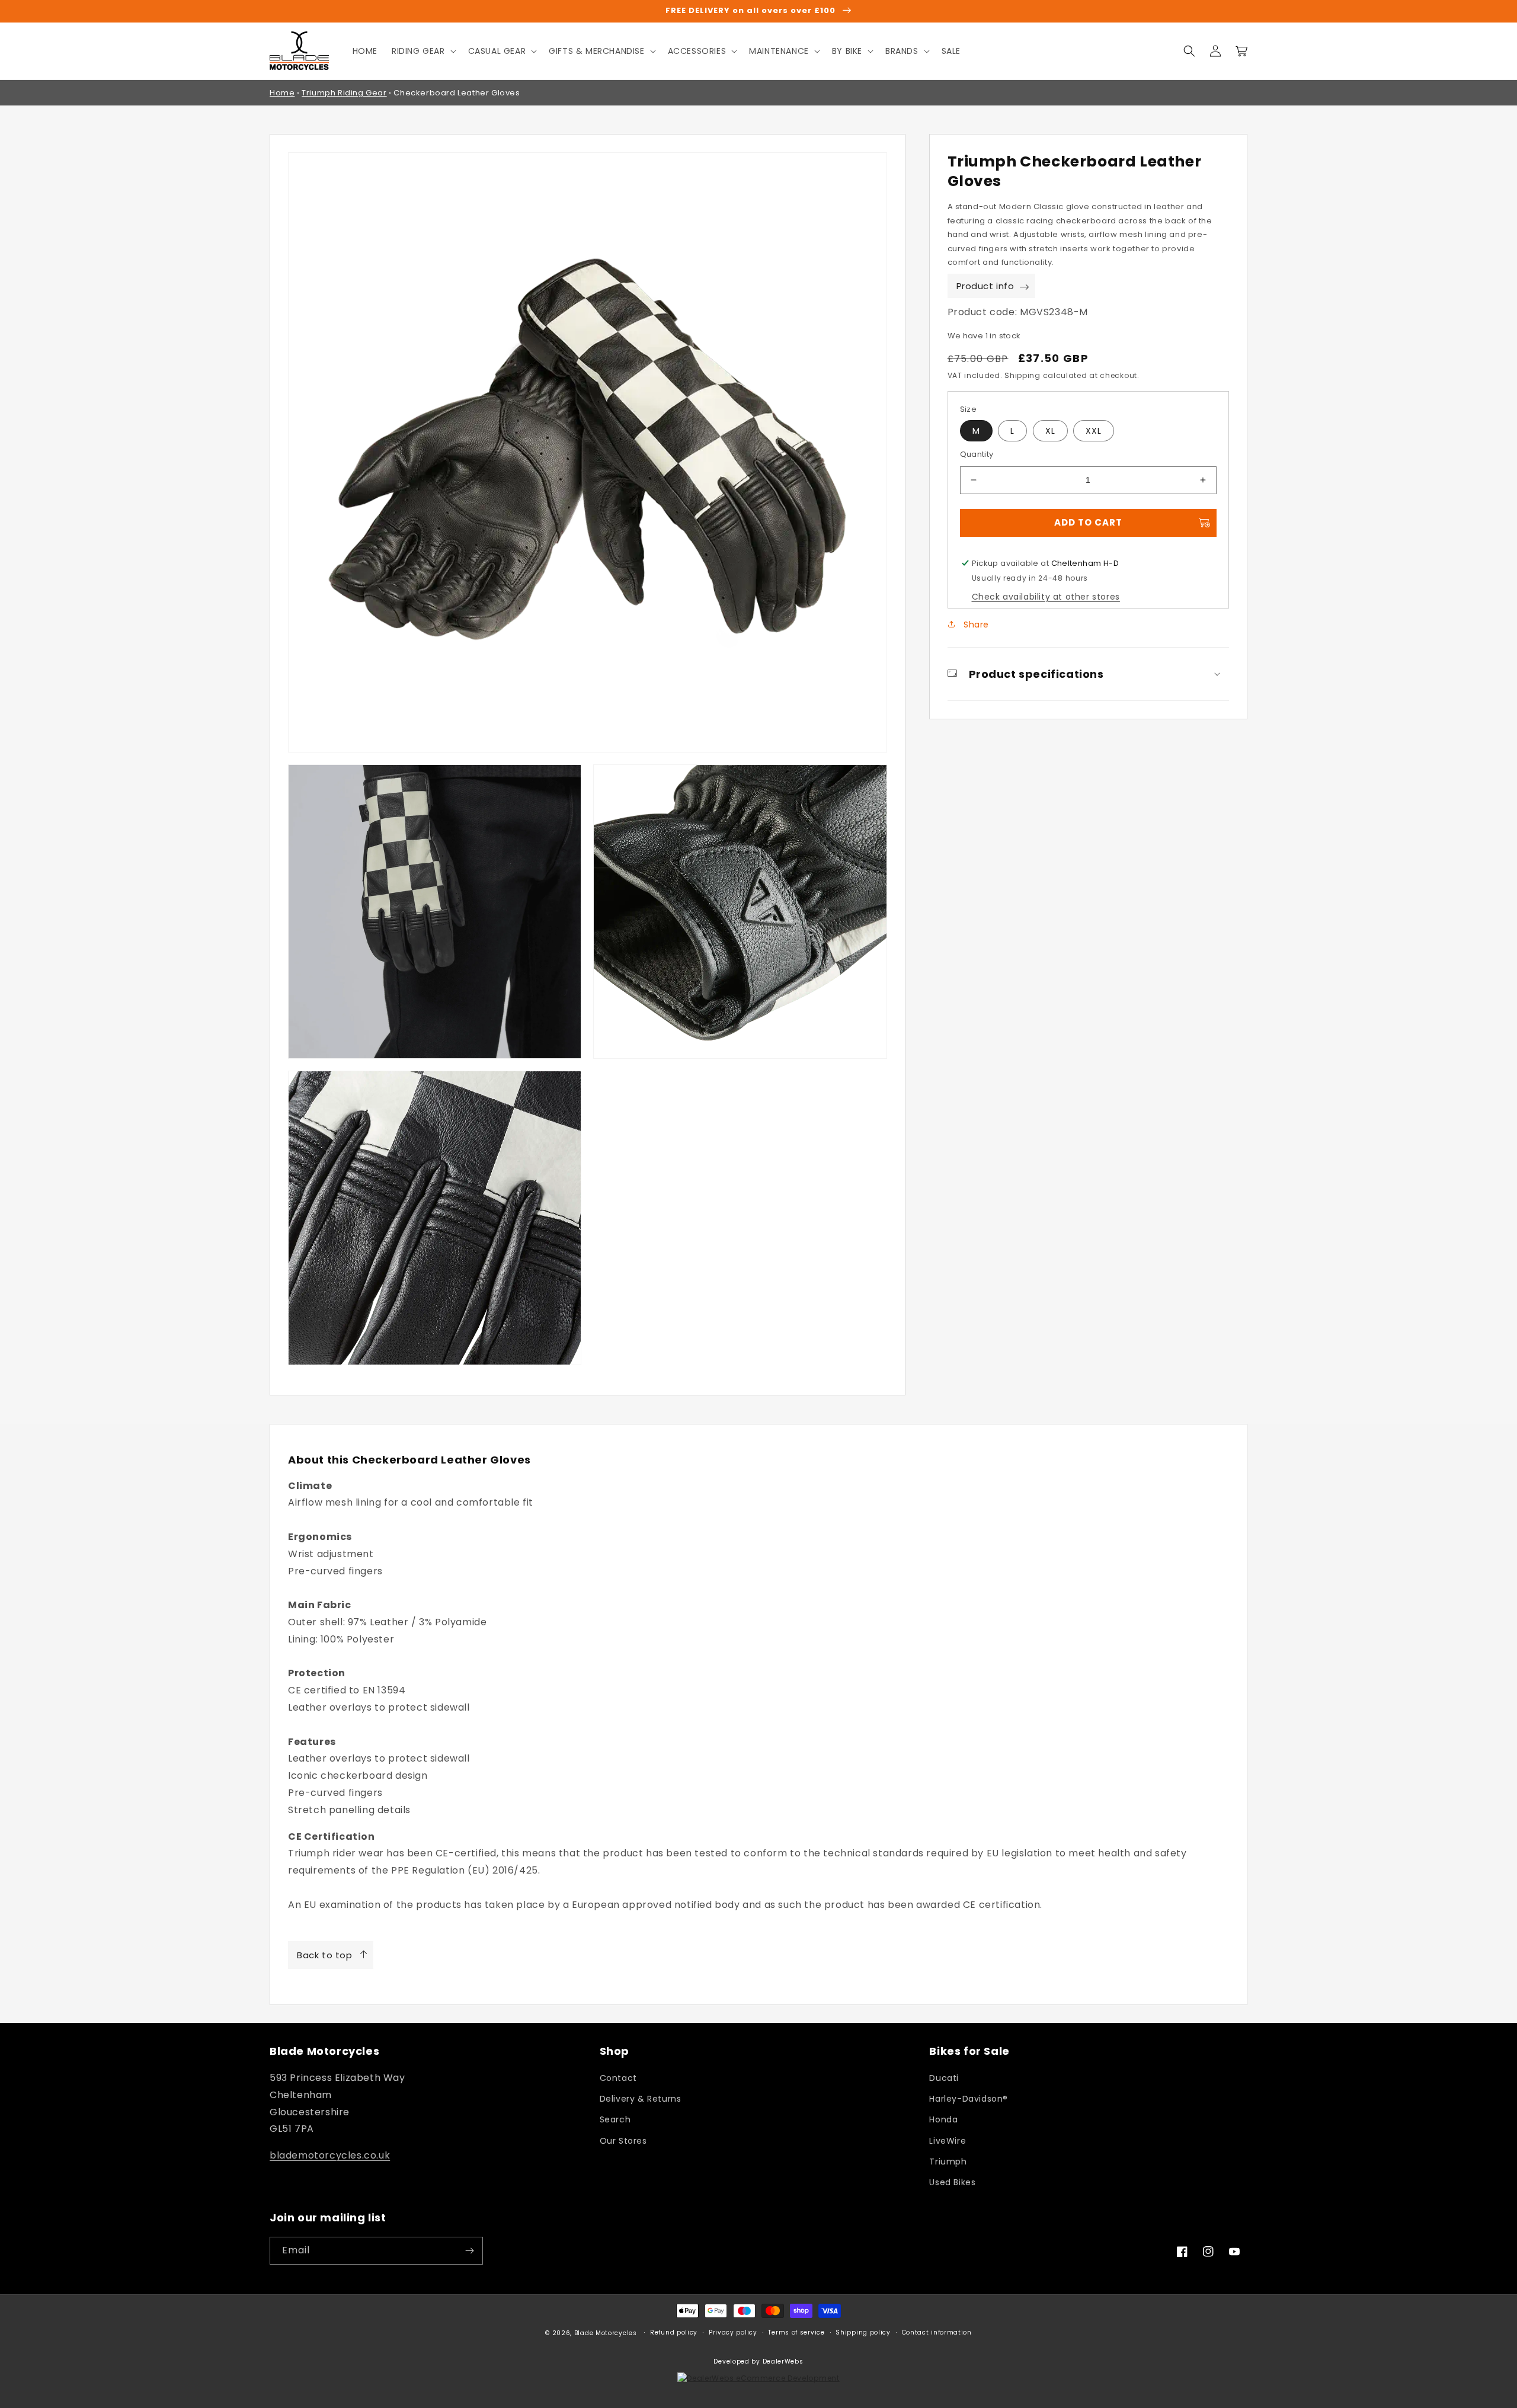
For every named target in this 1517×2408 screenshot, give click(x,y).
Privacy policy (733, 2332)
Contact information (937, 2332)
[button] (423, 51)
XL (1050, 431)
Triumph (948, 2162)
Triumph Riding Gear (344, 93)
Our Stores (623, 2141)
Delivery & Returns (641, 2099)
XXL (1094, 431)
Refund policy (674, 2332)
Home (282, 93)
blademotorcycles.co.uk (330, 2155)
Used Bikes (952, 2182)
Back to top (325, 1955)
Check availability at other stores (1046, 597)
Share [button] (975, 625)
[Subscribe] (469, 2251)
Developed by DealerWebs (758, 2361)
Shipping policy (863, 2332)
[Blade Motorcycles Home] (300, 51)
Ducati (944, 2078)
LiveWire (948, 2141)
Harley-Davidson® (969, 2099)
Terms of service (796, 2332)
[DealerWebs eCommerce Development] (758, 2378)
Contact (618, 2078)
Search (615, 2119)
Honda (943, 2119)
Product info (985, 286)
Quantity (977, 454)
